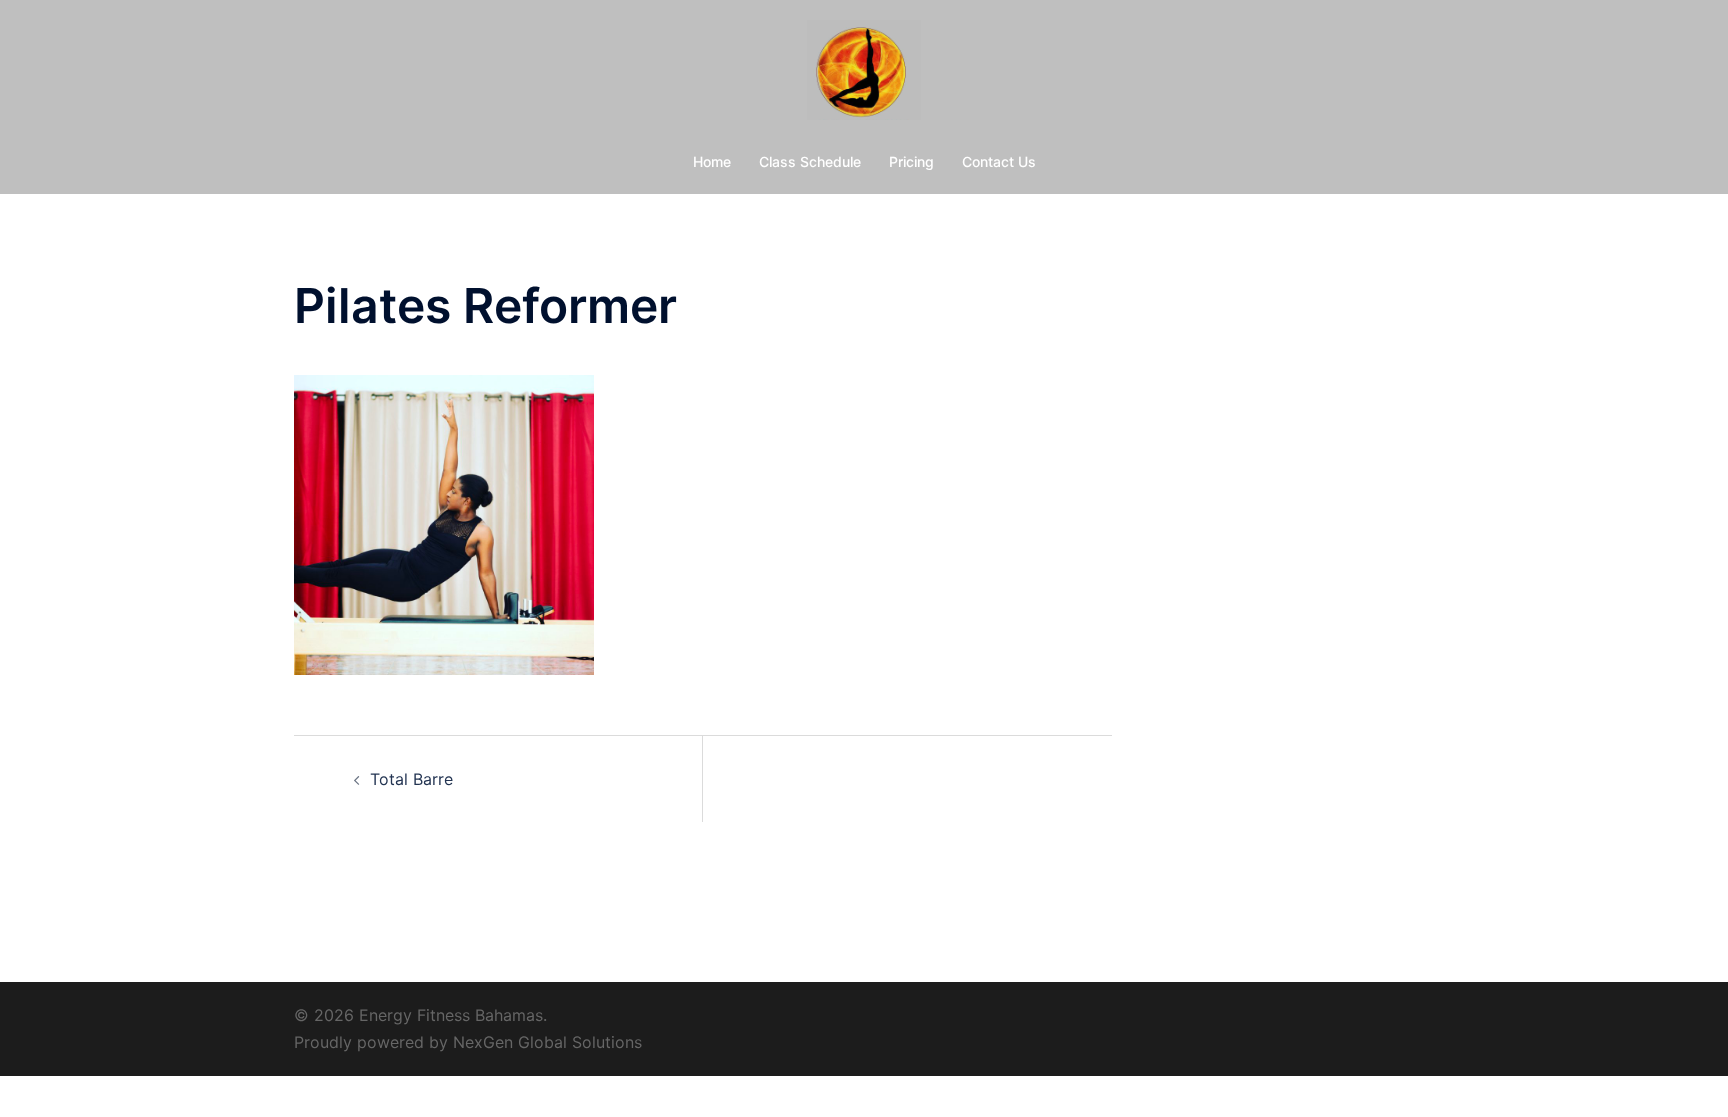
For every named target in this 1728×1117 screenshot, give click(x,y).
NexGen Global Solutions (547, 1042)
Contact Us (999, 161)
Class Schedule (810, 161)
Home (712, 161)
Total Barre (411, 779)
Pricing (911, 161)
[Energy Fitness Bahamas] (864, 76)
